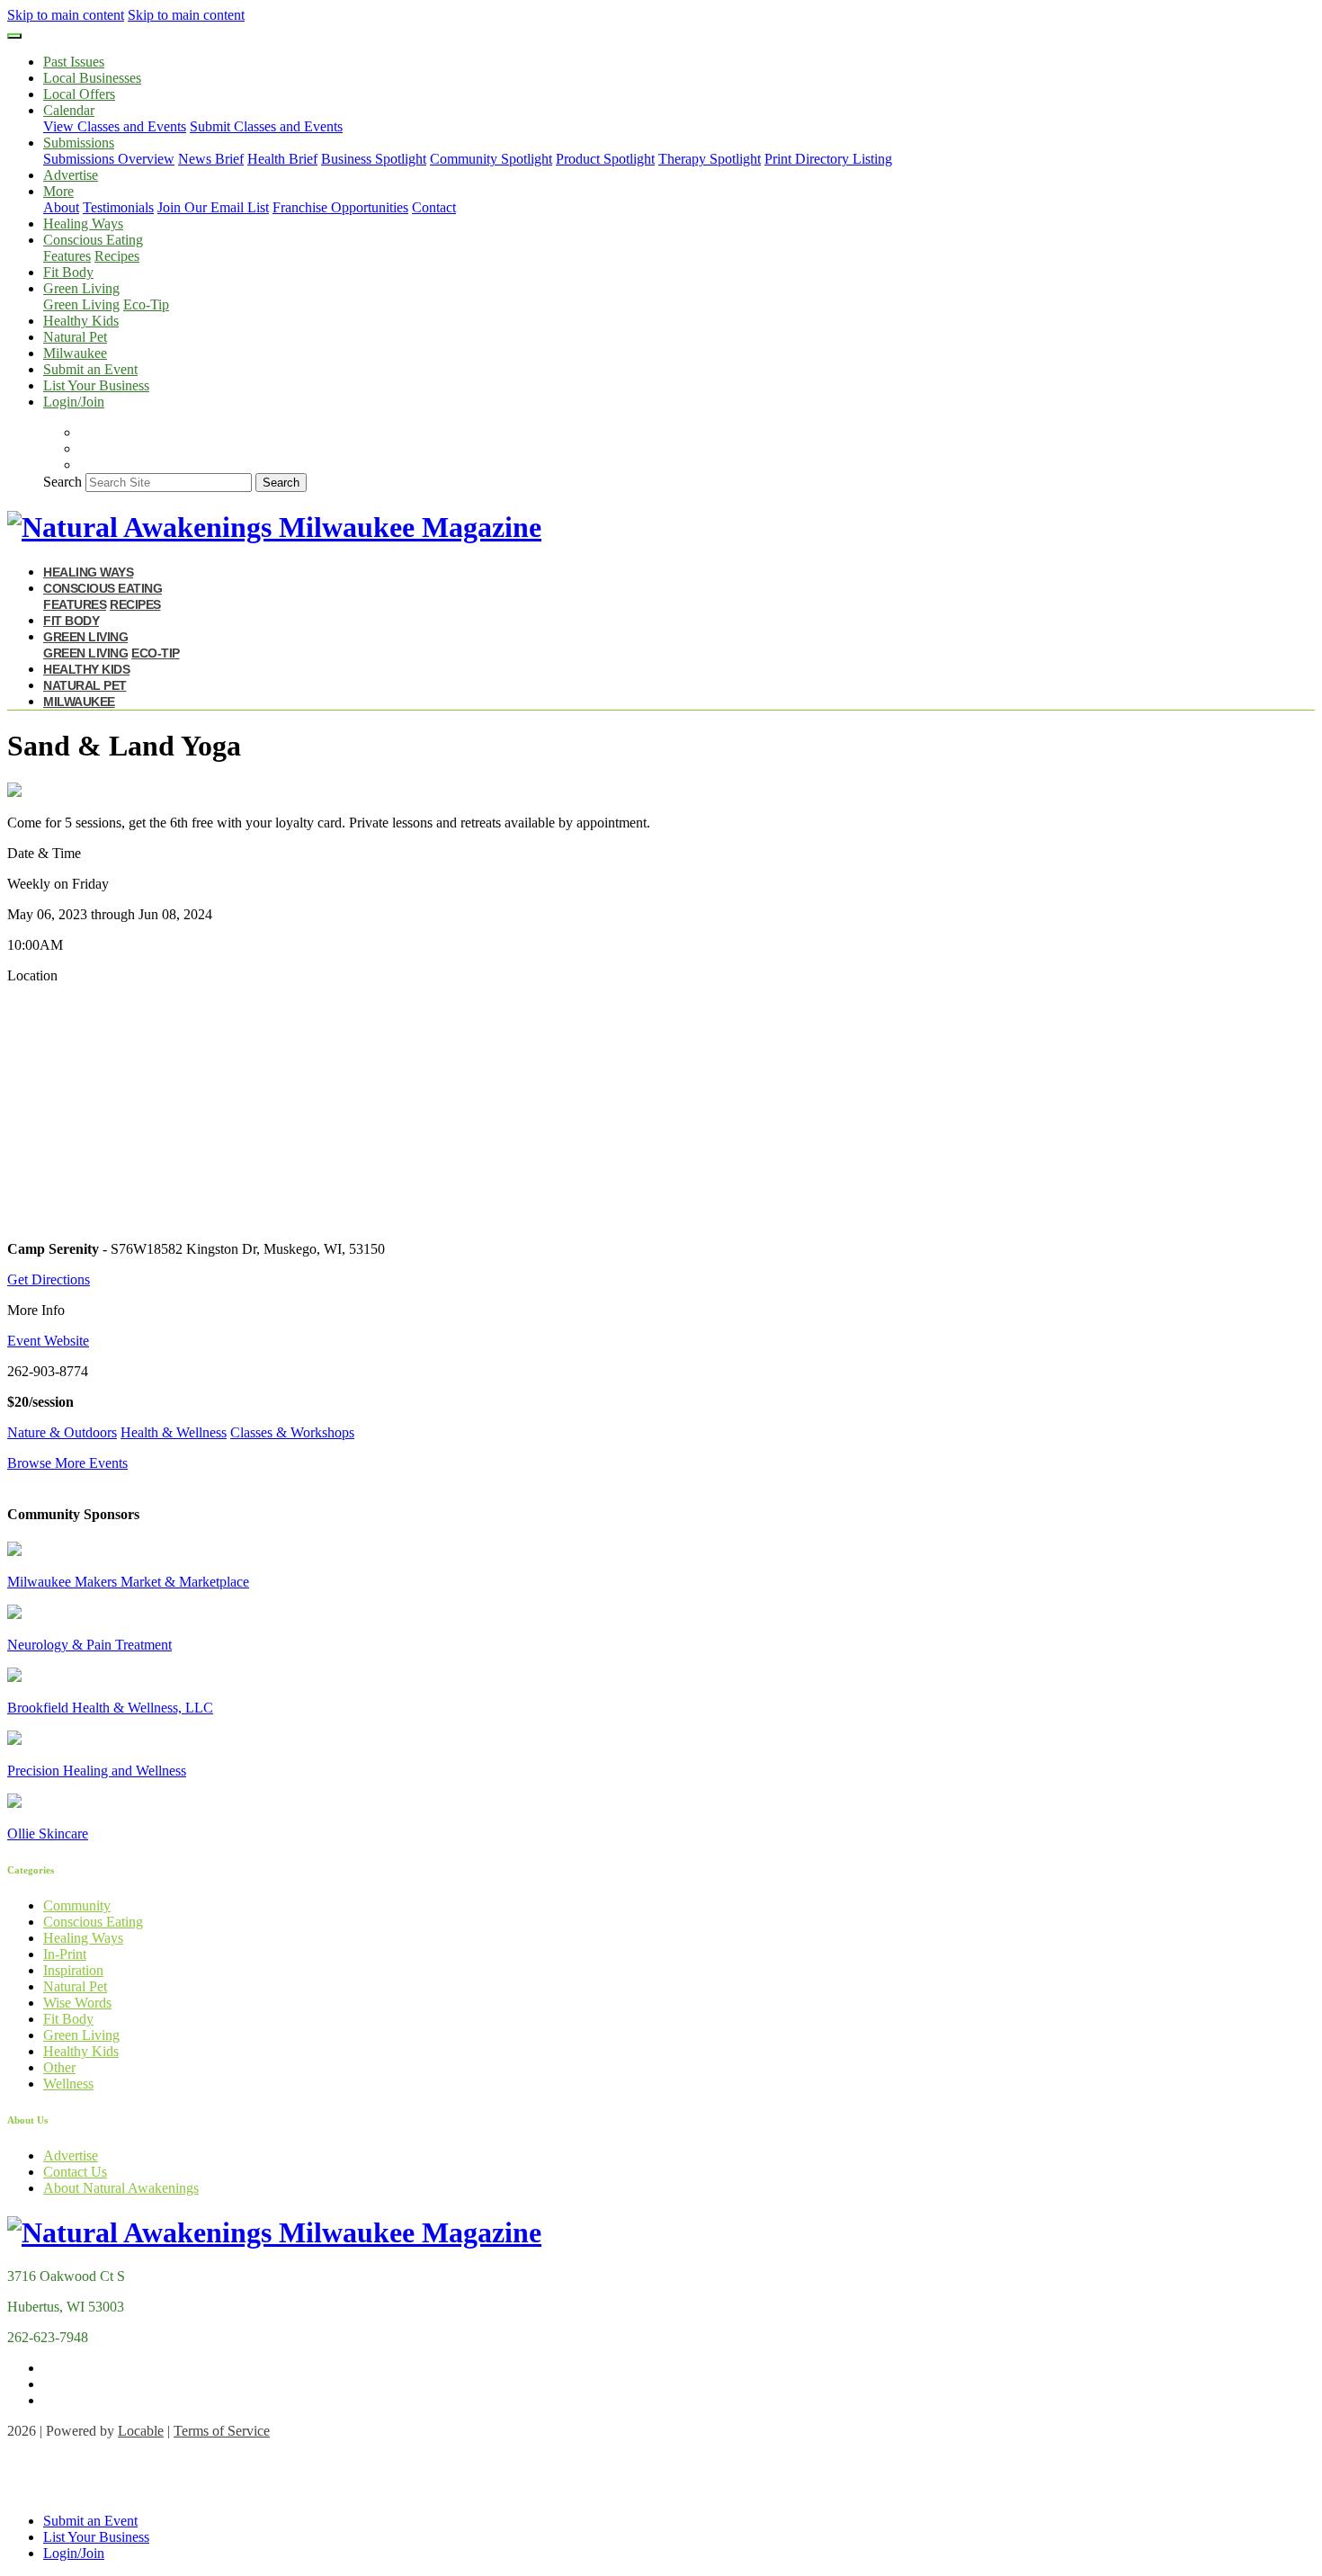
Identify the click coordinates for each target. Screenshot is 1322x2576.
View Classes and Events (115, 126)
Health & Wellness (174, 1432)
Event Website (48, 1341)
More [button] (58, 191)
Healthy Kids (81, 321)
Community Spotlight (491, 159)
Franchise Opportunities (340, 207)
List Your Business (96, 385)
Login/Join (74, 402)
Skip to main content (66, 15)
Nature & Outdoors (62, 1432)
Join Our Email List (213, 207)
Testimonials (118, 207)
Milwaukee (75, 353)
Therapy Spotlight (710, 159)
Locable (141, 2431)
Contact (434, 207)
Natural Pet (75, 337)
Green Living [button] (81, 288)
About (61, 207)
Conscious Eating (93, 1922)
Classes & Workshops (292, 1432)
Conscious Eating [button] (93, 240)
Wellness (68, 2084)
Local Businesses (92, 78)
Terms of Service (222, 2431)
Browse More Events (67, 1463)
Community (77, 1905)
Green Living (81, 304)
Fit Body (68, 272)
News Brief (211, 159)
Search (63, 482)
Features (67, 256)
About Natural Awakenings (121, 2188)
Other (59, 2067)
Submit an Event (90, 369)
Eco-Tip (146, 304)
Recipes (117, 256)
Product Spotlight (605, 159)
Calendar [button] (69, 110)
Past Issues (74, 62)
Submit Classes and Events (266, 126)
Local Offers (79, 94)
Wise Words (77, 2003)
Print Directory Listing (828, 159)
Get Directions (49, 1279)
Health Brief (282, 159)
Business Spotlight (374, 159)
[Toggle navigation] (14, 36)
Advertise (71, 175)
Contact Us (75, 2172)
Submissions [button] (79, 143)
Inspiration (73, 1970)
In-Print (65, 1954)
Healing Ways (83, 224)
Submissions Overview (109, 159)
